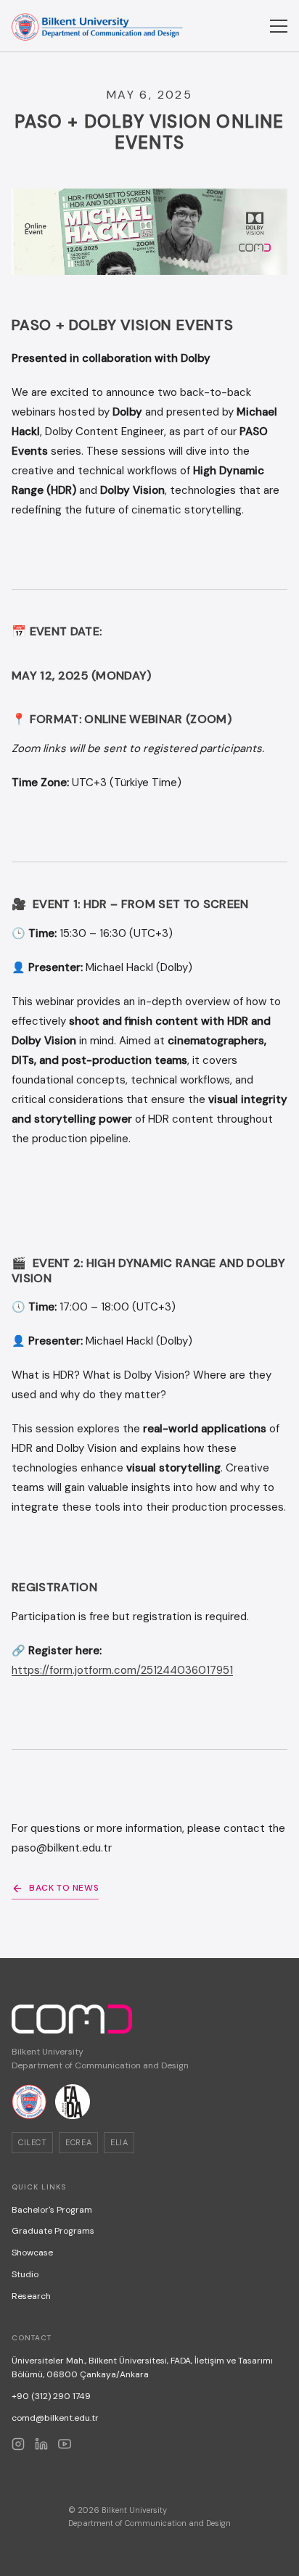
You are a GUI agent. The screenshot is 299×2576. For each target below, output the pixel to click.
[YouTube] (65, 2444)
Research (31, 2296)
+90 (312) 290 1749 (51, 2396)
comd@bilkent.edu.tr (55, 2418)
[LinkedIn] (41, 2444)
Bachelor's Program (52, 2210)
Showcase (32, 2253)
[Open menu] (279, 26)
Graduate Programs (53, 2231)
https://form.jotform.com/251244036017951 (122, 1670)
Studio (25, 2274)
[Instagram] (18, 2444)
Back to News (64, 1888)
